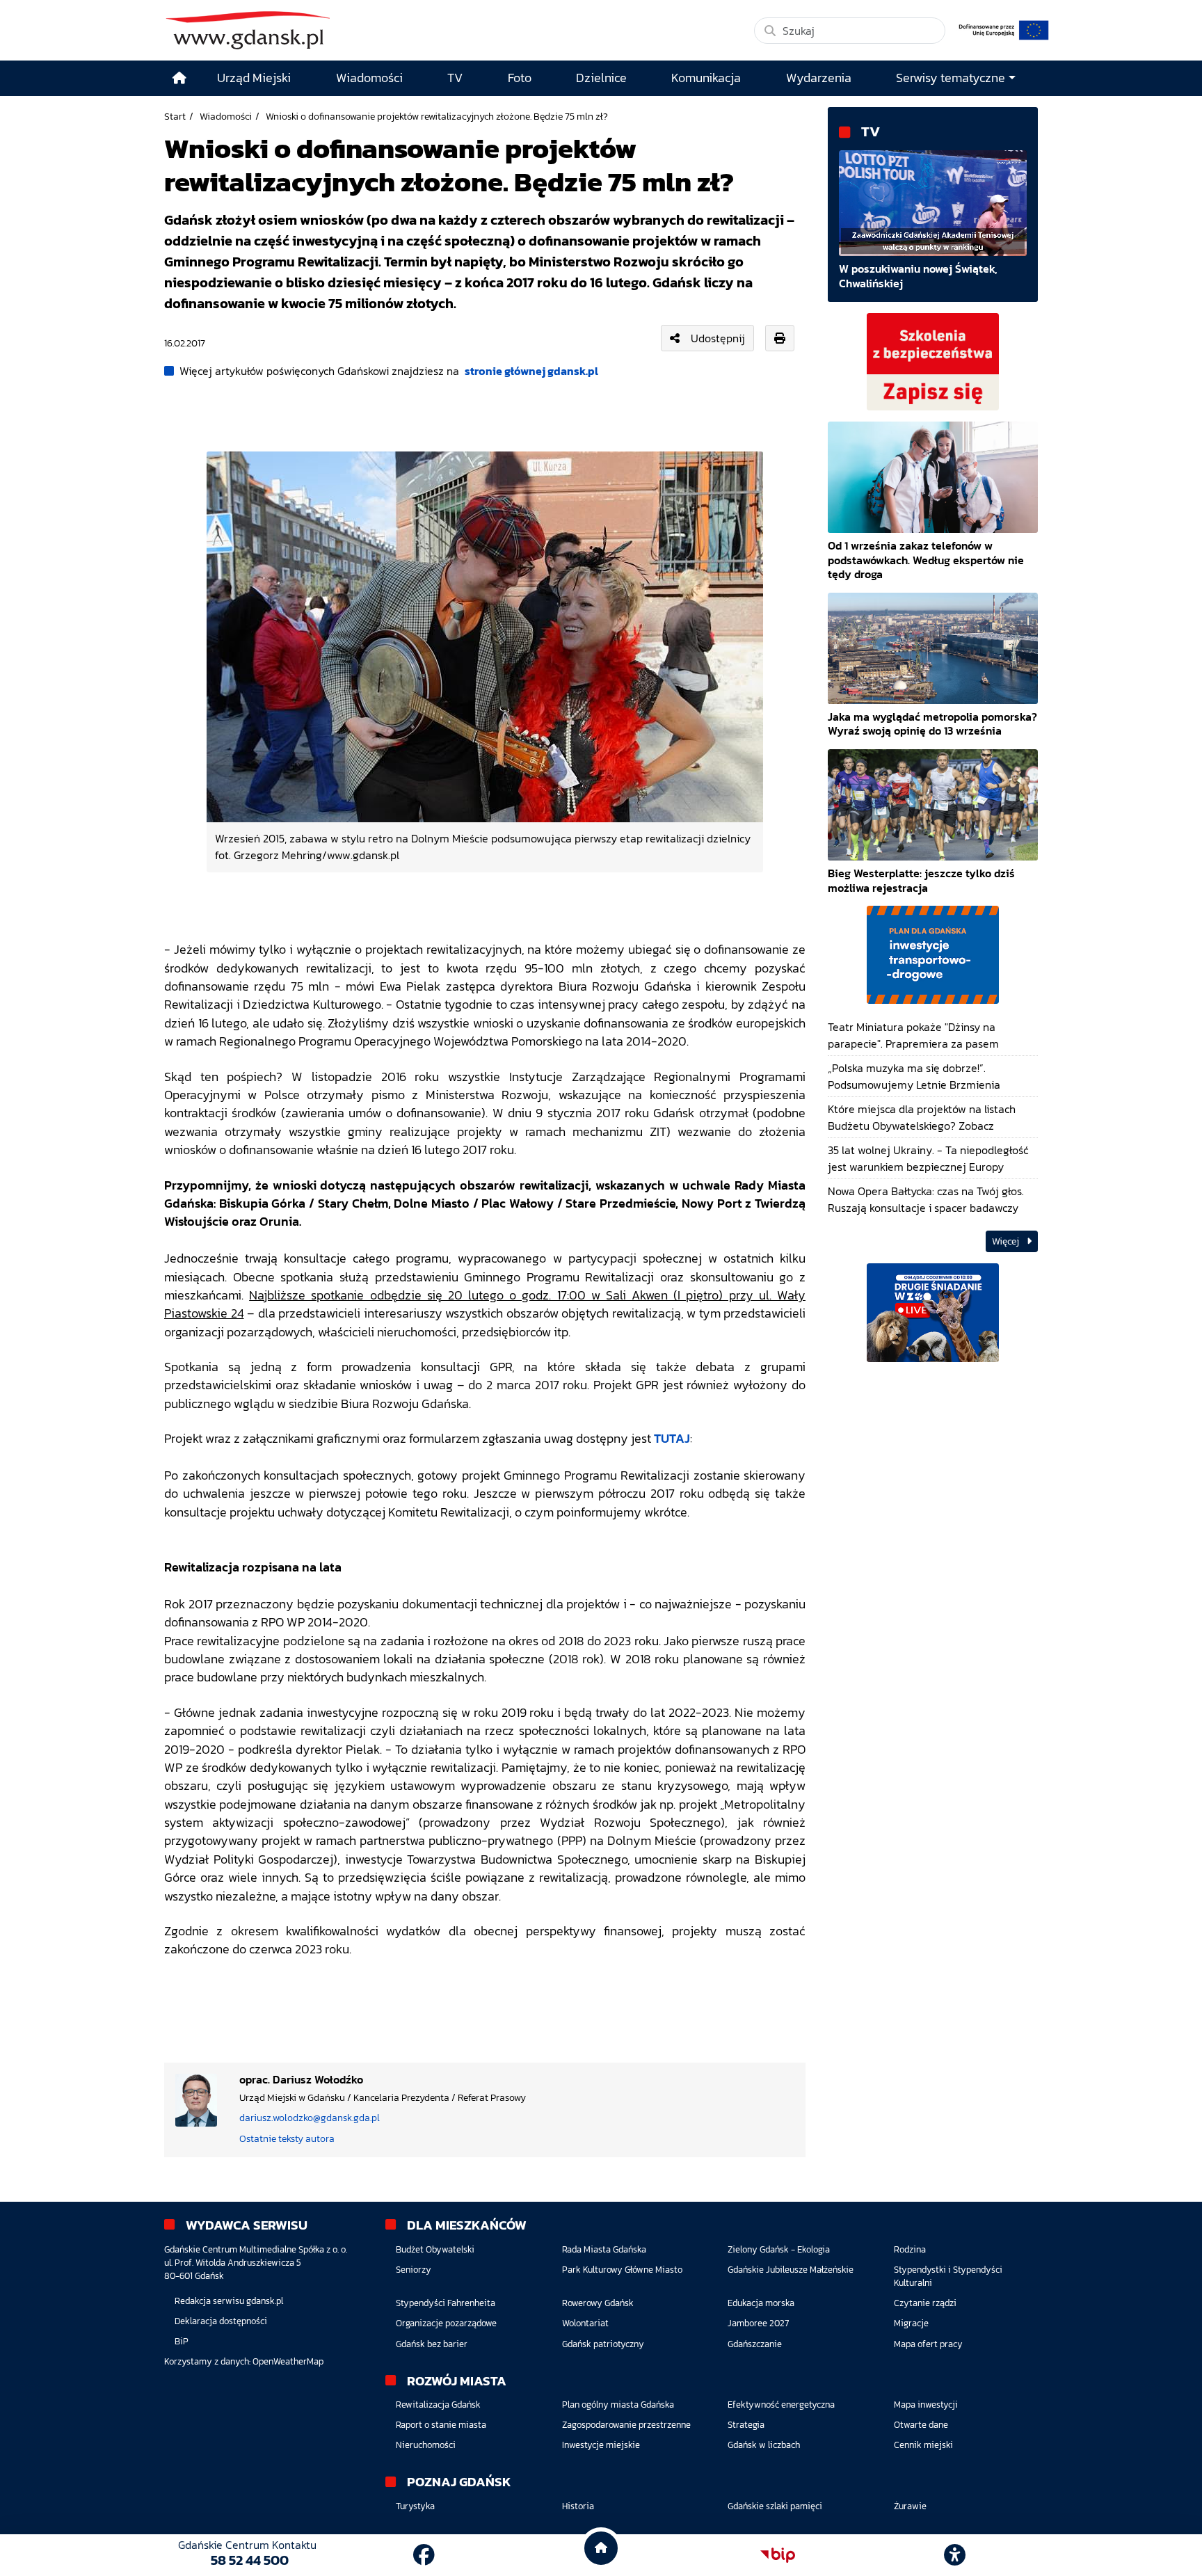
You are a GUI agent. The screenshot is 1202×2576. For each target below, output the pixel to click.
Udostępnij (718, 338)
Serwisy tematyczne (951, 78)
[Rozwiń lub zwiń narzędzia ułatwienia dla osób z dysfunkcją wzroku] (955, 2555)
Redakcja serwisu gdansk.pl (229, 2301)
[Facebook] (424, 2555)
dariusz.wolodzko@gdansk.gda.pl (310, 2118)
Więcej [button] (1007, 1241)
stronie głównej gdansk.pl (531, 371)
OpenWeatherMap (288, 2361)
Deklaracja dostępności (221, 2321)
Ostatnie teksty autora (287, 2138)
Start (175, 116)
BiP (182, 2341)
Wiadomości (226, 116)
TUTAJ (672, 1439)
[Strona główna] (179, 78)
